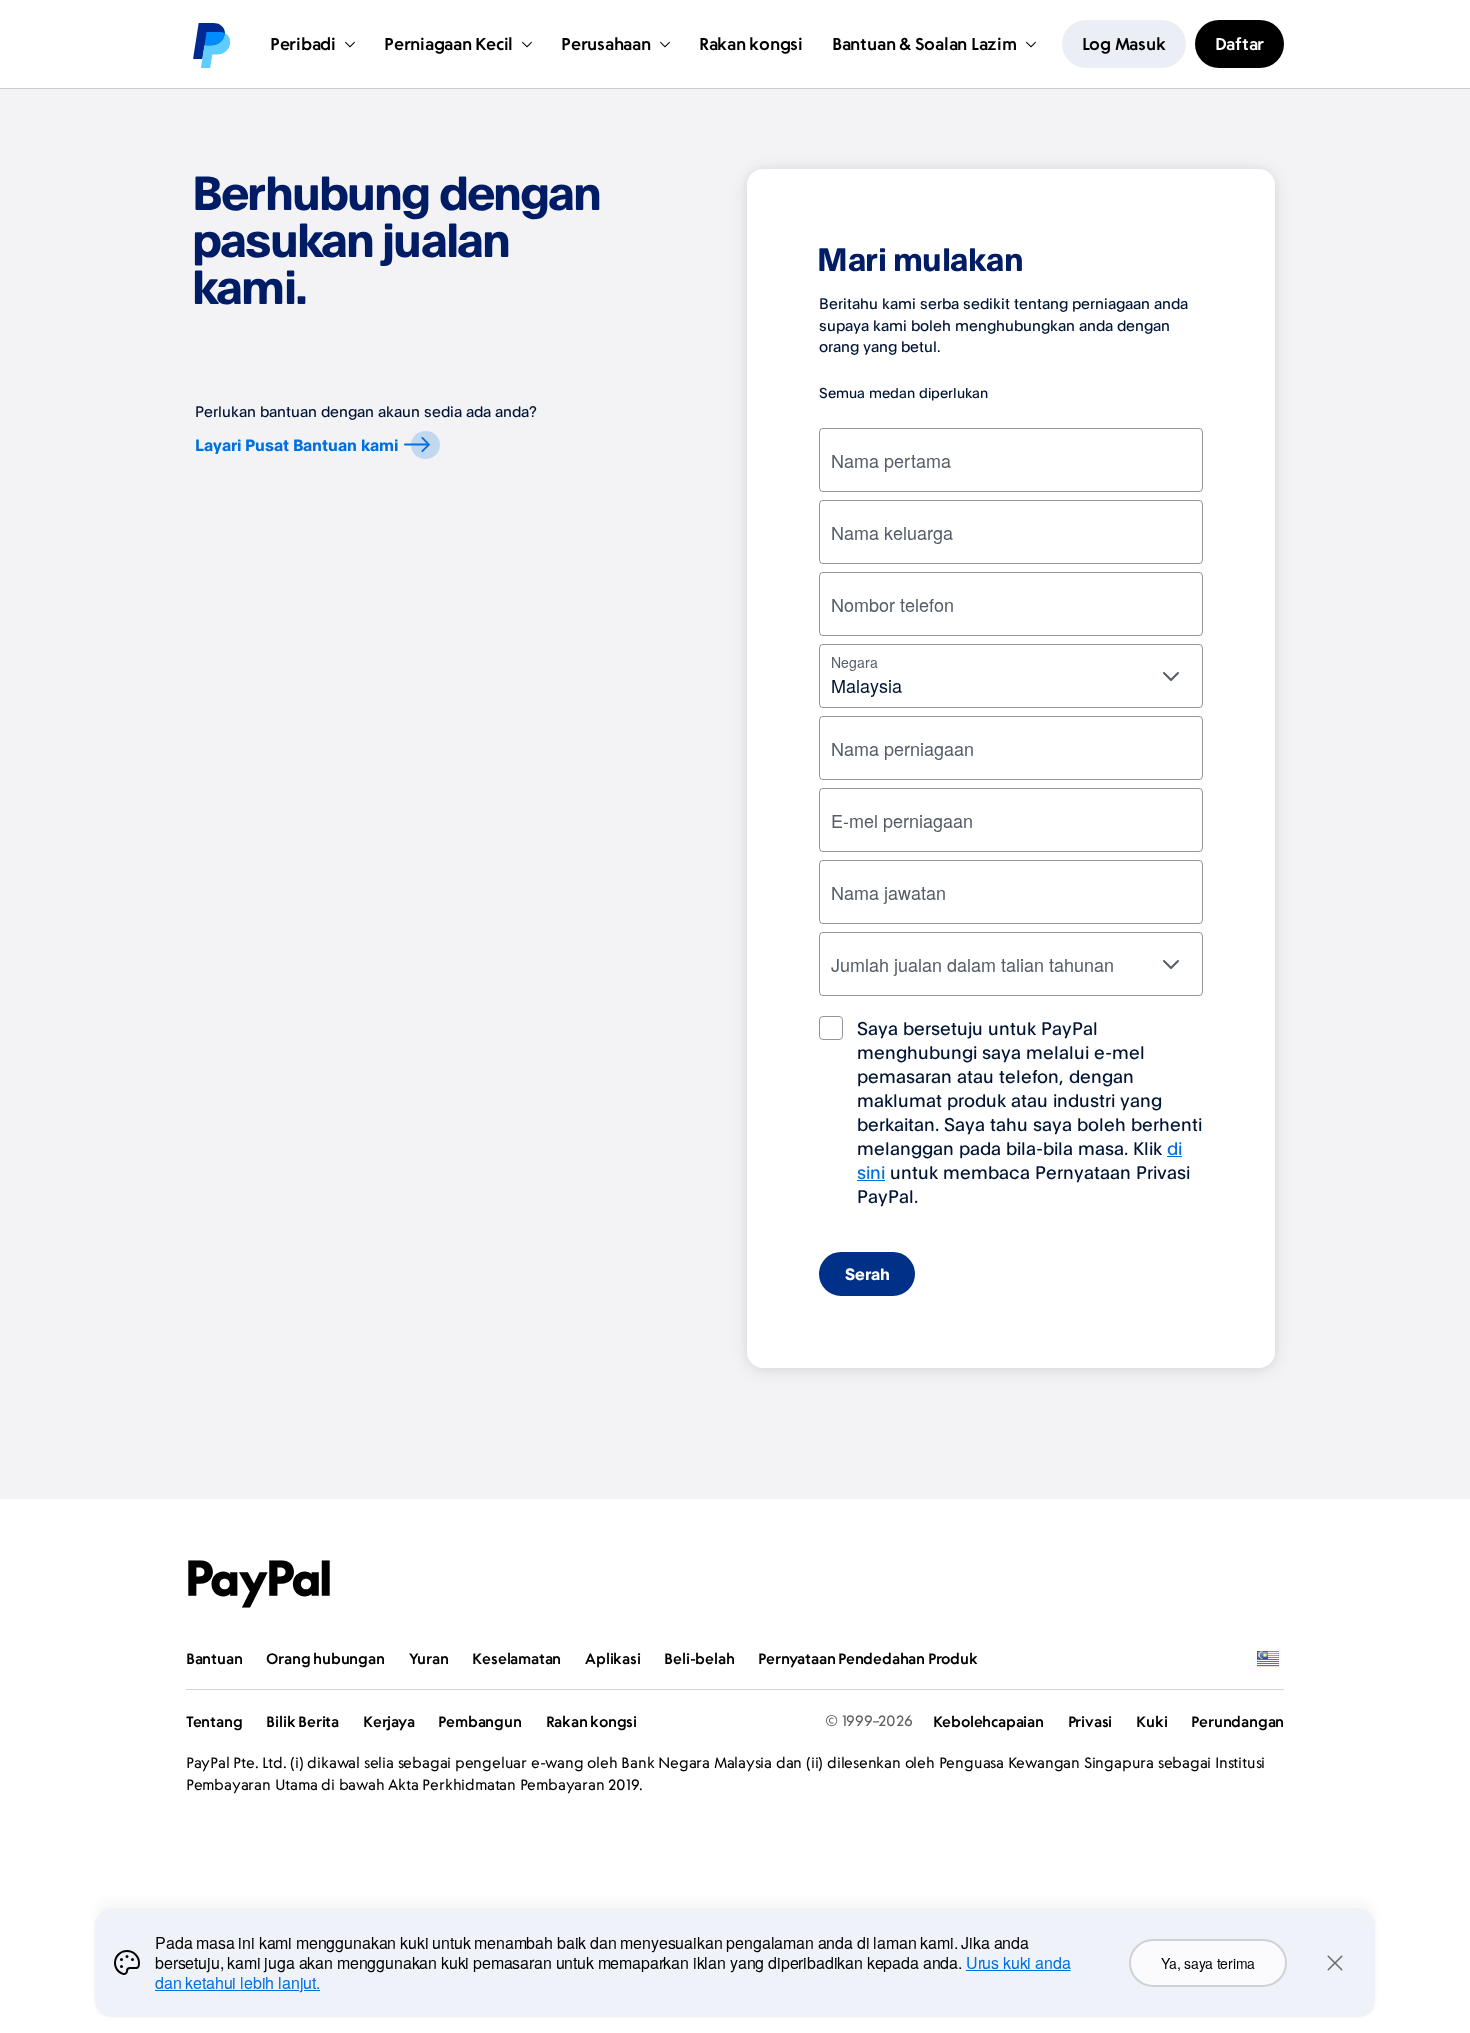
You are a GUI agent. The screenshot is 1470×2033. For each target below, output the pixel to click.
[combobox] (1011, 676)
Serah (867, 1274)
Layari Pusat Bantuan (296, 445)
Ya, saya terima (1208, 1963)
